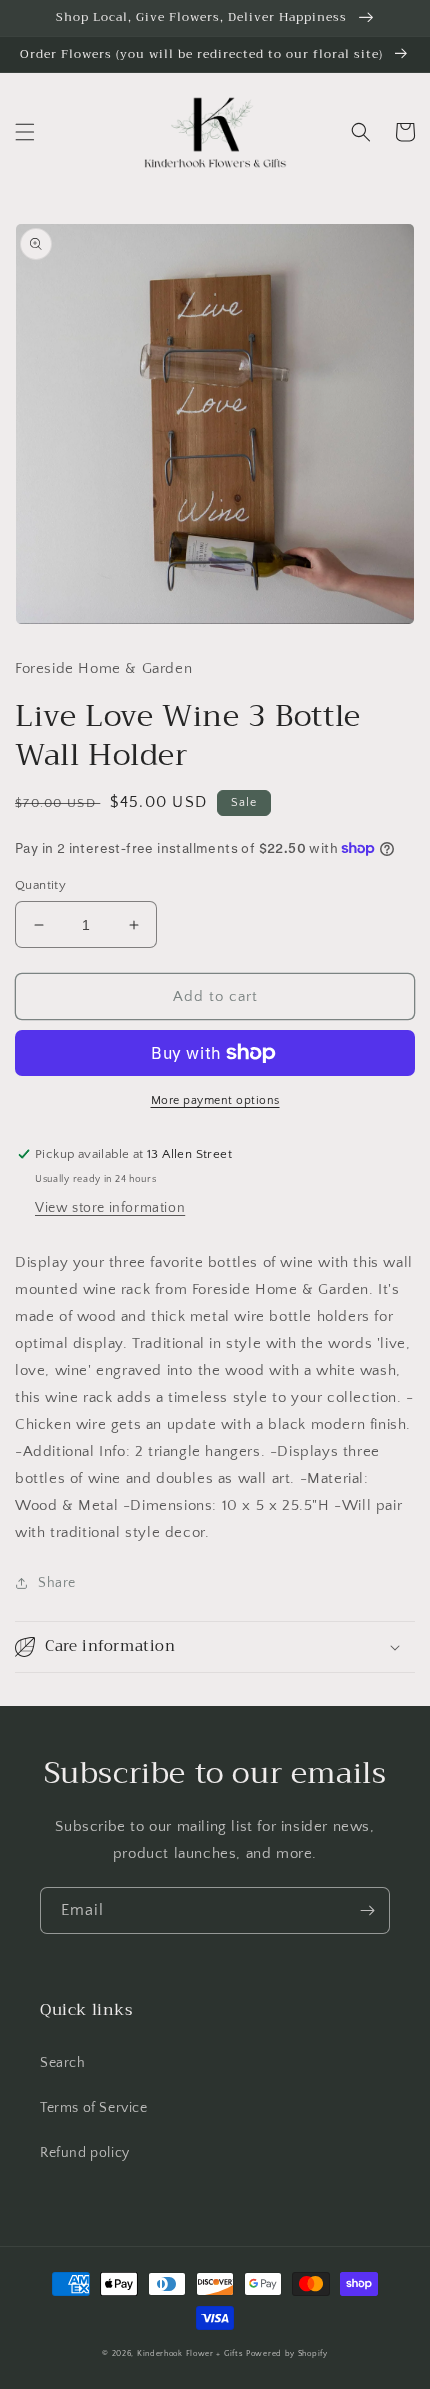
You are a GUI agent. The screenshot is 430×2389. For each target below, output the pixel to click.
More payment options (215, 1100)
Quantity (40, 885)
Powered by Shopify (287, 2353)
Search (63, 2063)
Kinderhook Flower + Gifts (190, 2353)
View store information (110, 1208)
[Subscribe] (367, 1910)
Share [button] (57, 1583)
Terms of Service (94, 2108)
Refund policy (85, 2153)
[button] (25, 132)
